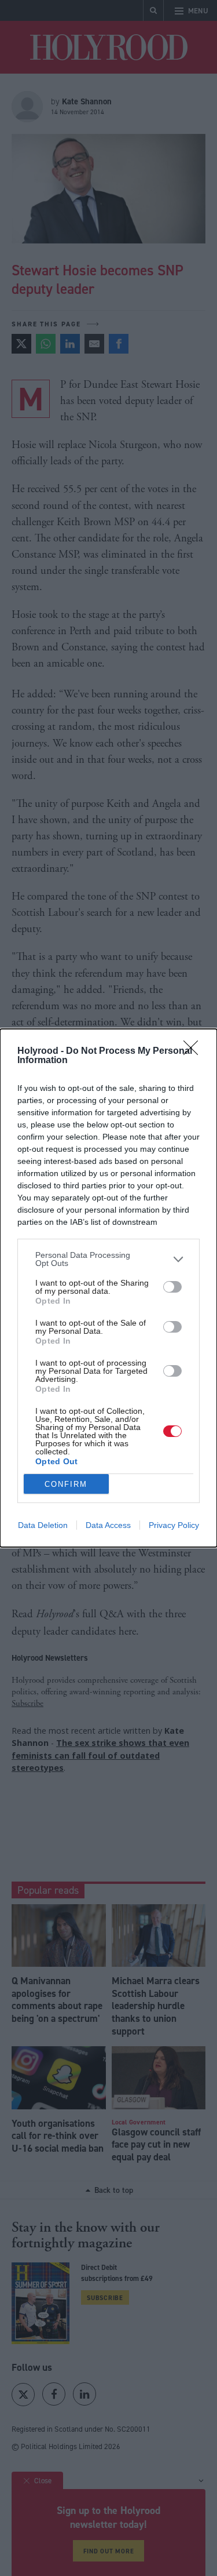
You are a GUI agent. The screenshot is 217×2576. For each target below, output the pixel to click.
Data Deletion (43, 1525)
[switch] (172, 1287)
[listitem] (108, 1259)
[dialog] (108, 1288)
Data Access (108, 1525)
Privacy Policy (174, 1525)
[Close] (194, 1051)
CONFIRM (66, 1484)
